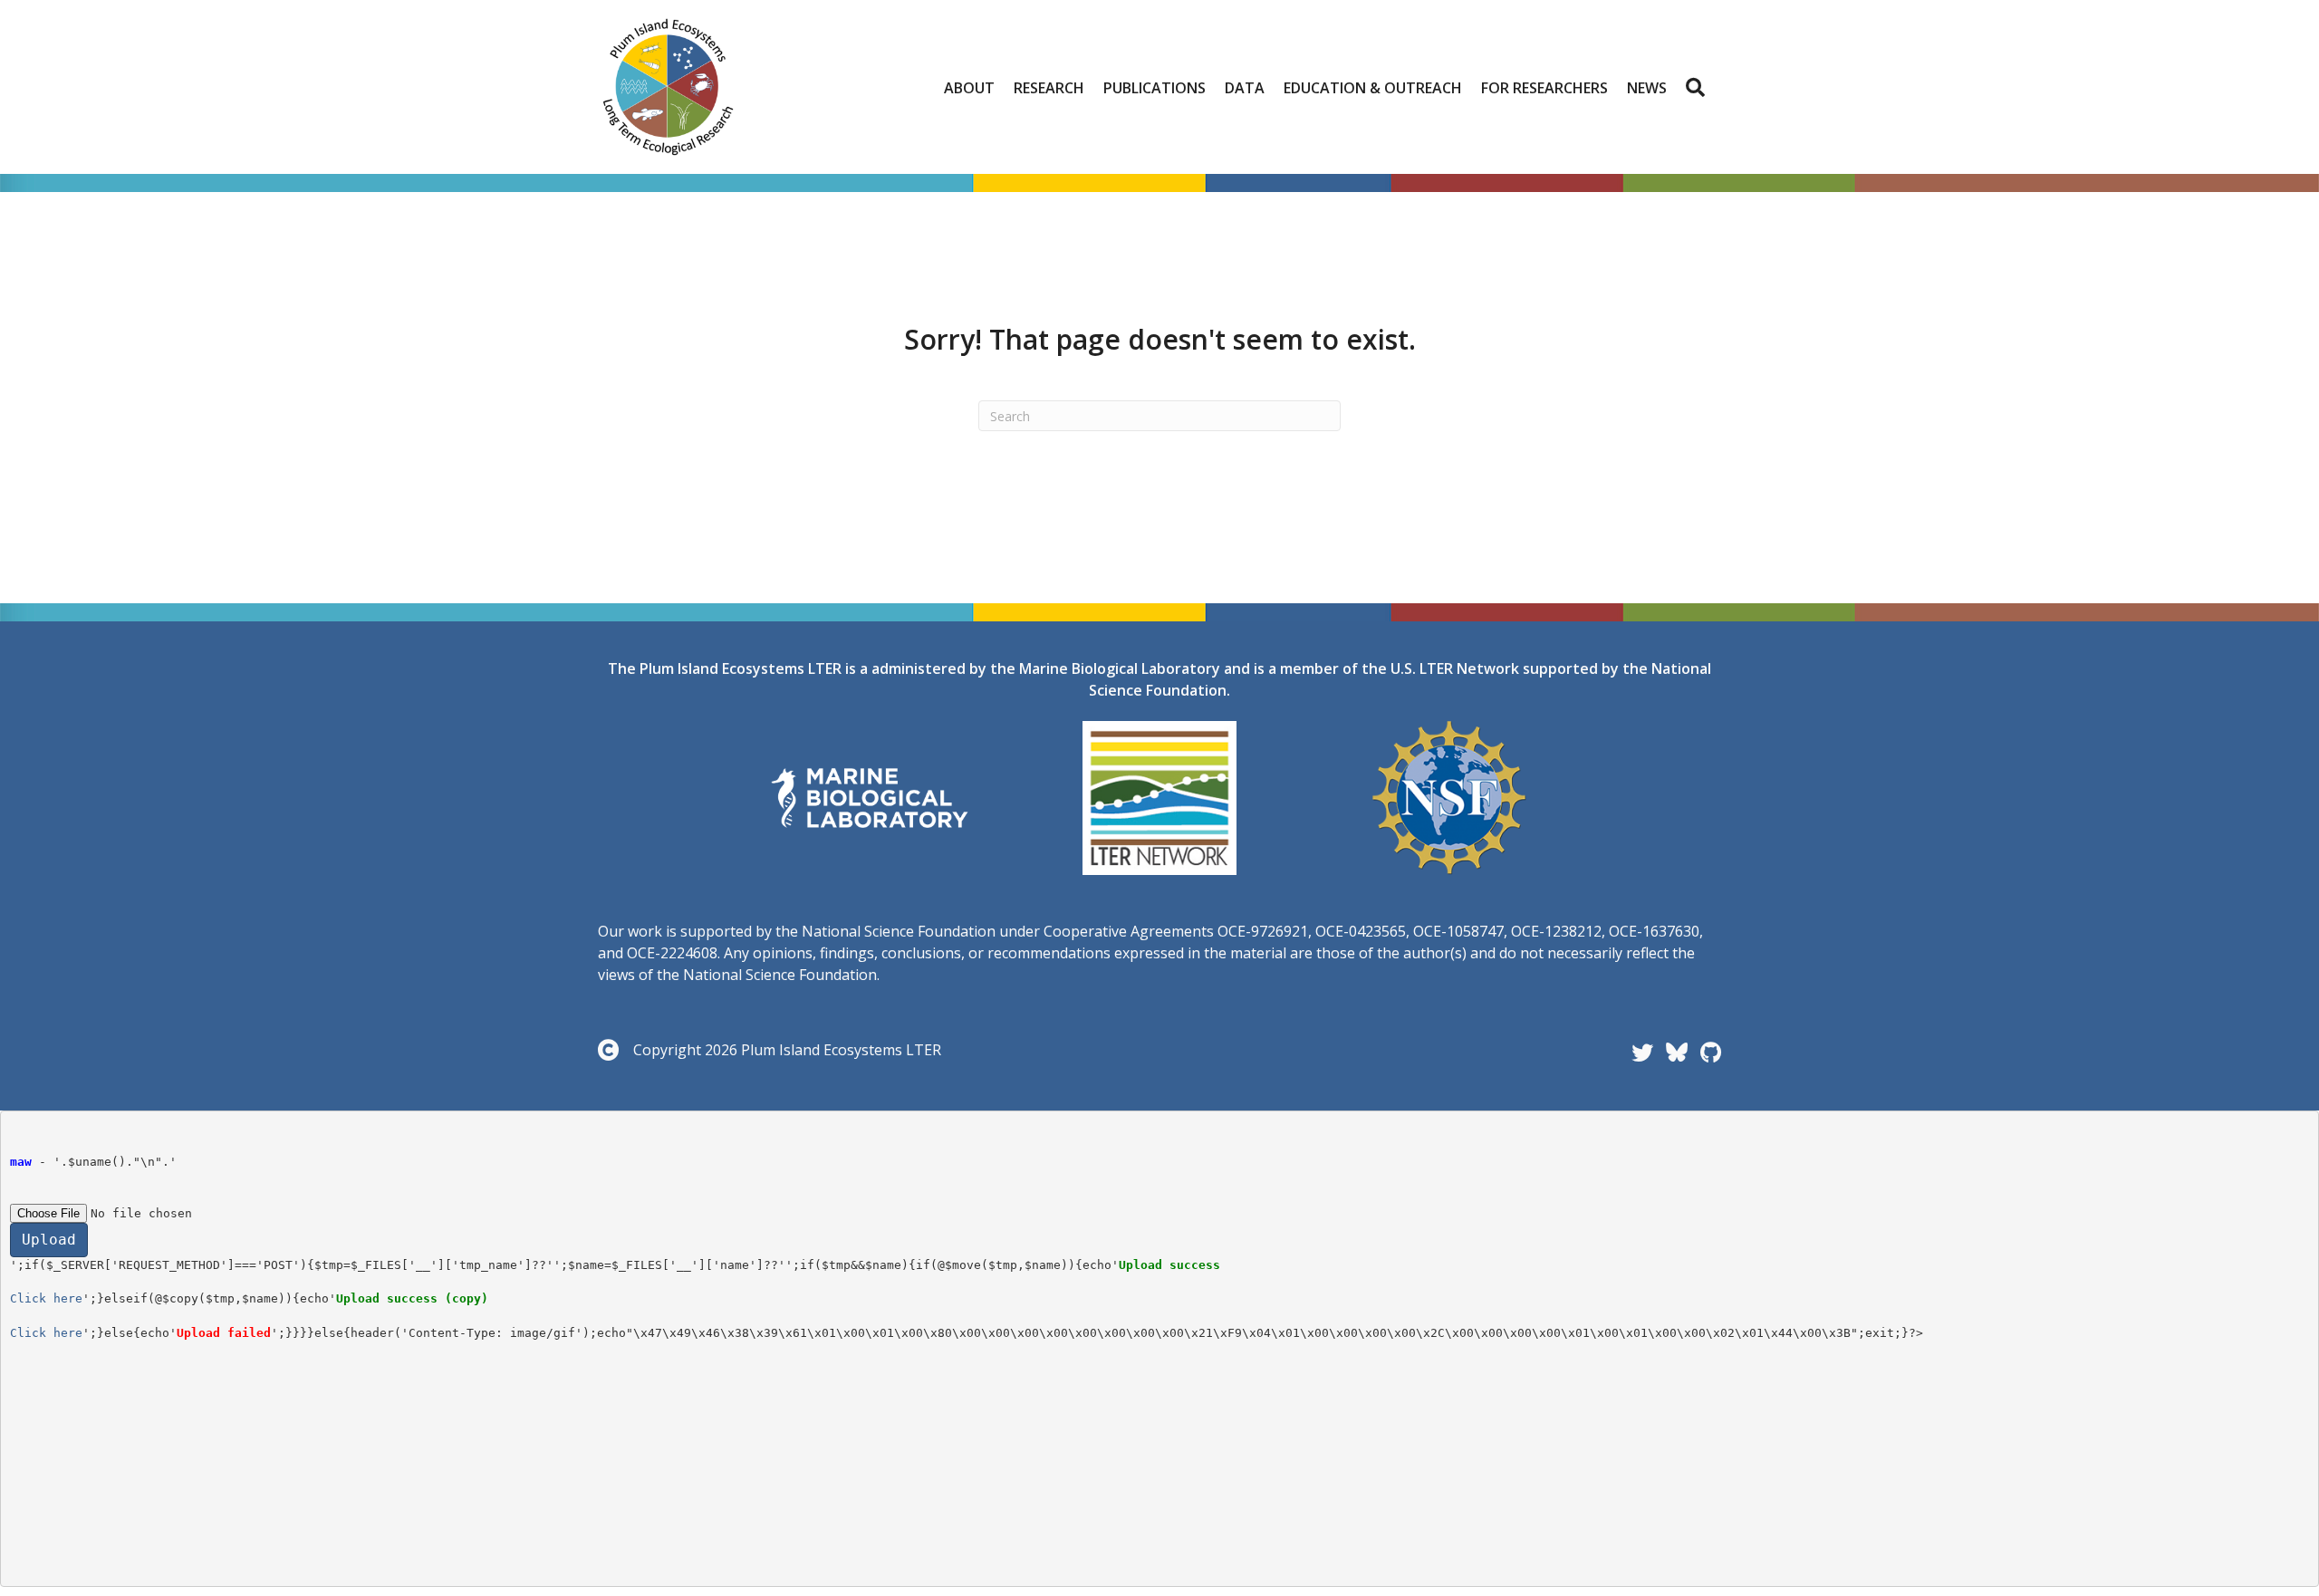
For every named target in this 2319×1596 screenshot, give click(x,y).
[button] (1699, 88)
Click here (46, 1298)
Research (1049, 88)
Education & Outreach (1373, 88)
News (1647, 88)
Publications (1155, 88)
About (969, 88)
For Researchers (1544, 88)
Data (1245, 88)
